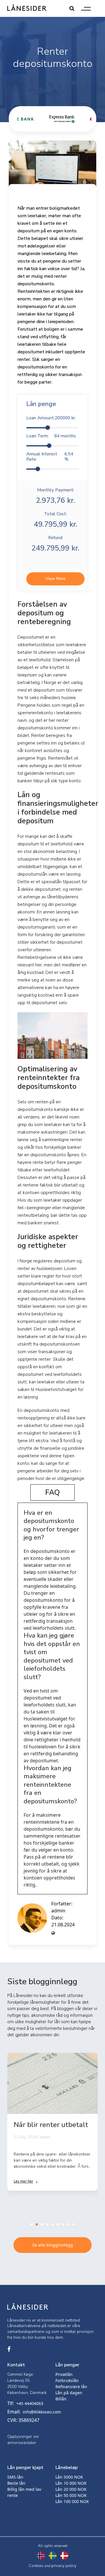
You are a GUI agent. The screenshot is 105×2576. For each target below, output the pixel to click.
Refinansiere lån (71, 2387)
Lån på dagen (69, 2393)
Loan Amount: (51, 418)
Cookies (36, 2566)
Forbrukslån (67, 2380)
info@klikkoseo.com (42, 2412)
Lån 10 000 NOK (71, 2483)
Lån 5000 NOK (69, 2477)
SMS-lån (15, 2477)
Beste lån (16, 2483)
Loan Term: (51, 436)
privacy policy (64, 2566)
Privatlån (64, 2374)
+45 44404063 (30, 2403)
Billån (61, 2399)
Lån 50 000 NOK (71, 2495)
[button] (32, 2224)
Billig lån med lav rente (24, 2492)
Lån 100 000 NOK (72, 2501)
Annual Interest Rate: (50, 457)
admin (58, 1911)
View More (56, 579)
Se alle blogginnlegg (53, 2245)
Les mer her (23, 2181)
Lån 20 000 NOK (71, 2489)
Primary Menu (86, 8)
